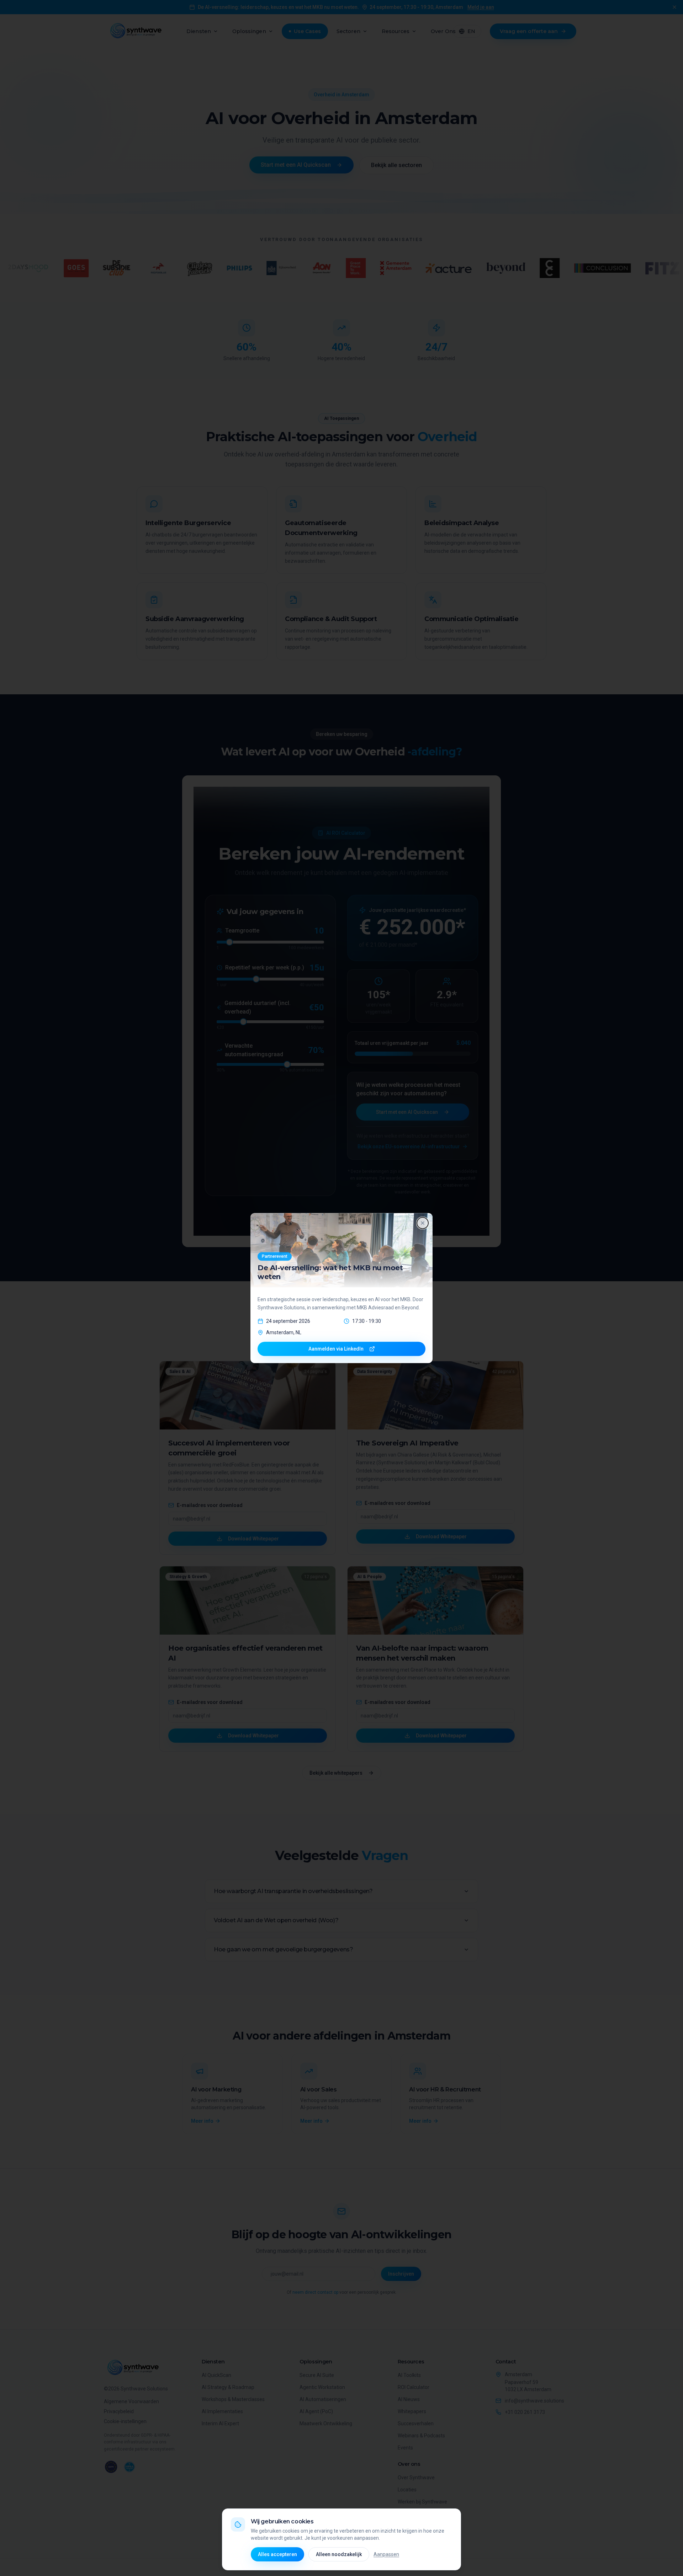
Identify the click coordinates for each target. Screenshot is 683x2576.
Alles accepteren (277, 2554)
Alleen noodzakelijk (339, 2554)
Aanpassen (386, 2554)
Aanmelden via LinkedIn (336, 1349)
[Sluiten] (423, 1223)
